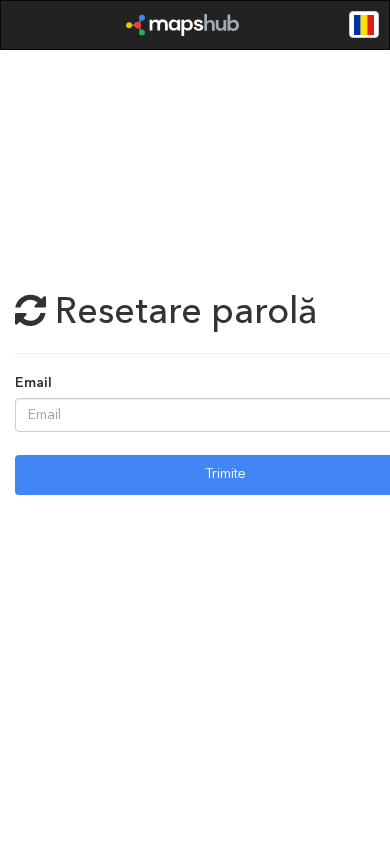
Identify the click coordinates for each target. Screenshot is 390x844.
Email (33, 384)
